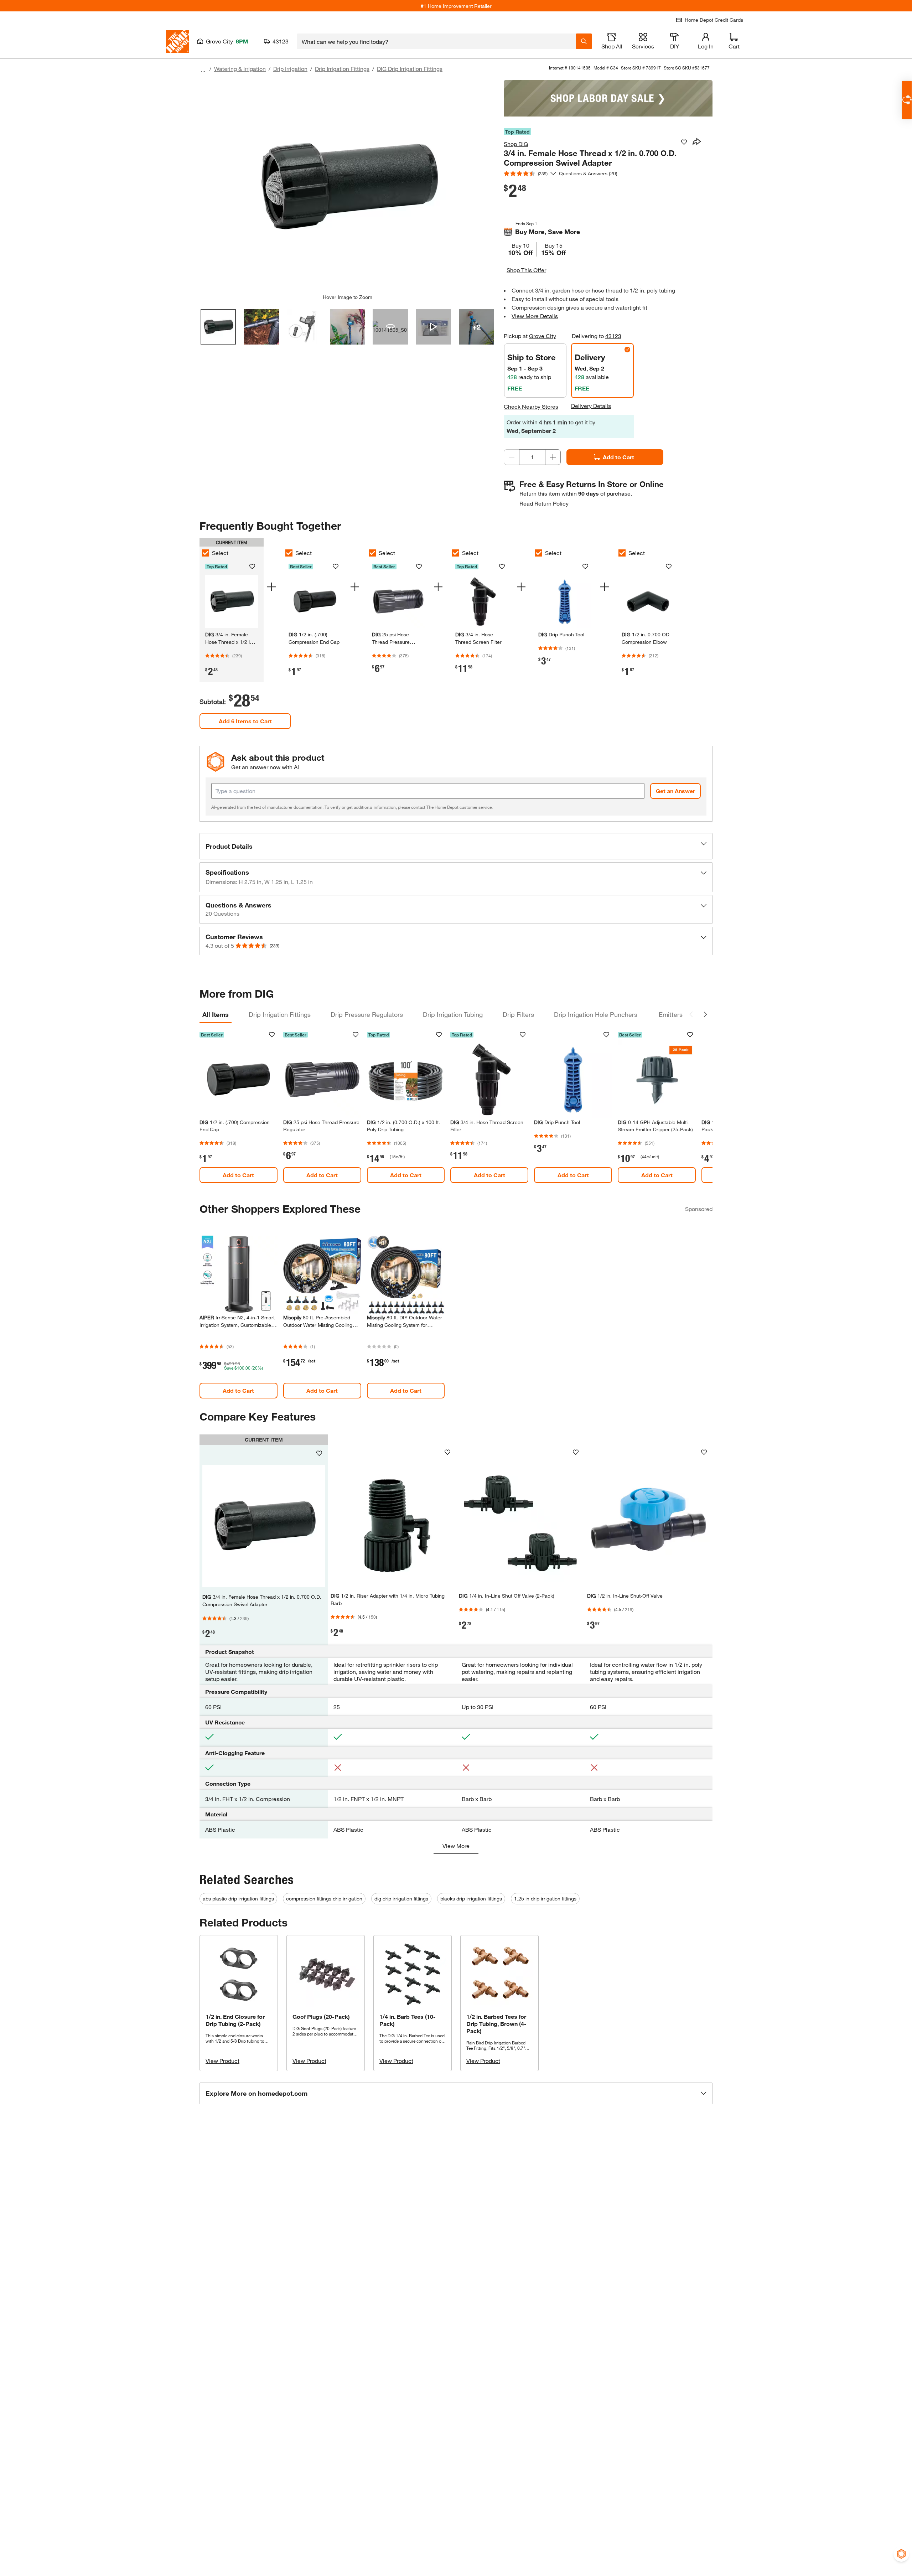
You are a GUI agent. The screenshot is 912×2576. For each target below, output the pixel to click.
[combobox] (437, 41)
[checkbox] (206, 553)
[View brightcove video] (433, 327)
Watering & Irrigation (240, 69)
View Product (222, 2061)
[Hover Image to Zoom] (347, 187)
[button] (456, 846)
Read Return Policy (544, 503)
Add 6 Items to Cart (245, 721)
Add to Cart (618, 457)
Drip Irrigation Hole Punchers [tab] (596, 1014)
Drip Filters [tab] (518, 1014)
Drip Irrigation (290, 69)
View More (456, 1846)
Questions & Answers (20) (588, 173)
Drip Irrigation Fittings (342, 69)
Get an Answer (675, 791)
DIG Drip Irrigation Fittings (410, 69)
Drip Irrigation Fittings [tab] (280, 1014)
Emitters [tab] (671, 1014)
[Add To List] (684, 142)
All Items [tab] (216, 1014)
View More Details (535, 316)
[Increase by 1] (553, 457)
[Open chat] (907, 100)
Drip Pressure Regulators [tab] (367, 1014)
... (203, 70)
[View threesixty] (390, 327)
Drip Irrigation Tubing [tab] (453, 1014)
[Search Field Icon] (584, 41)
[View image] (218, 327)
